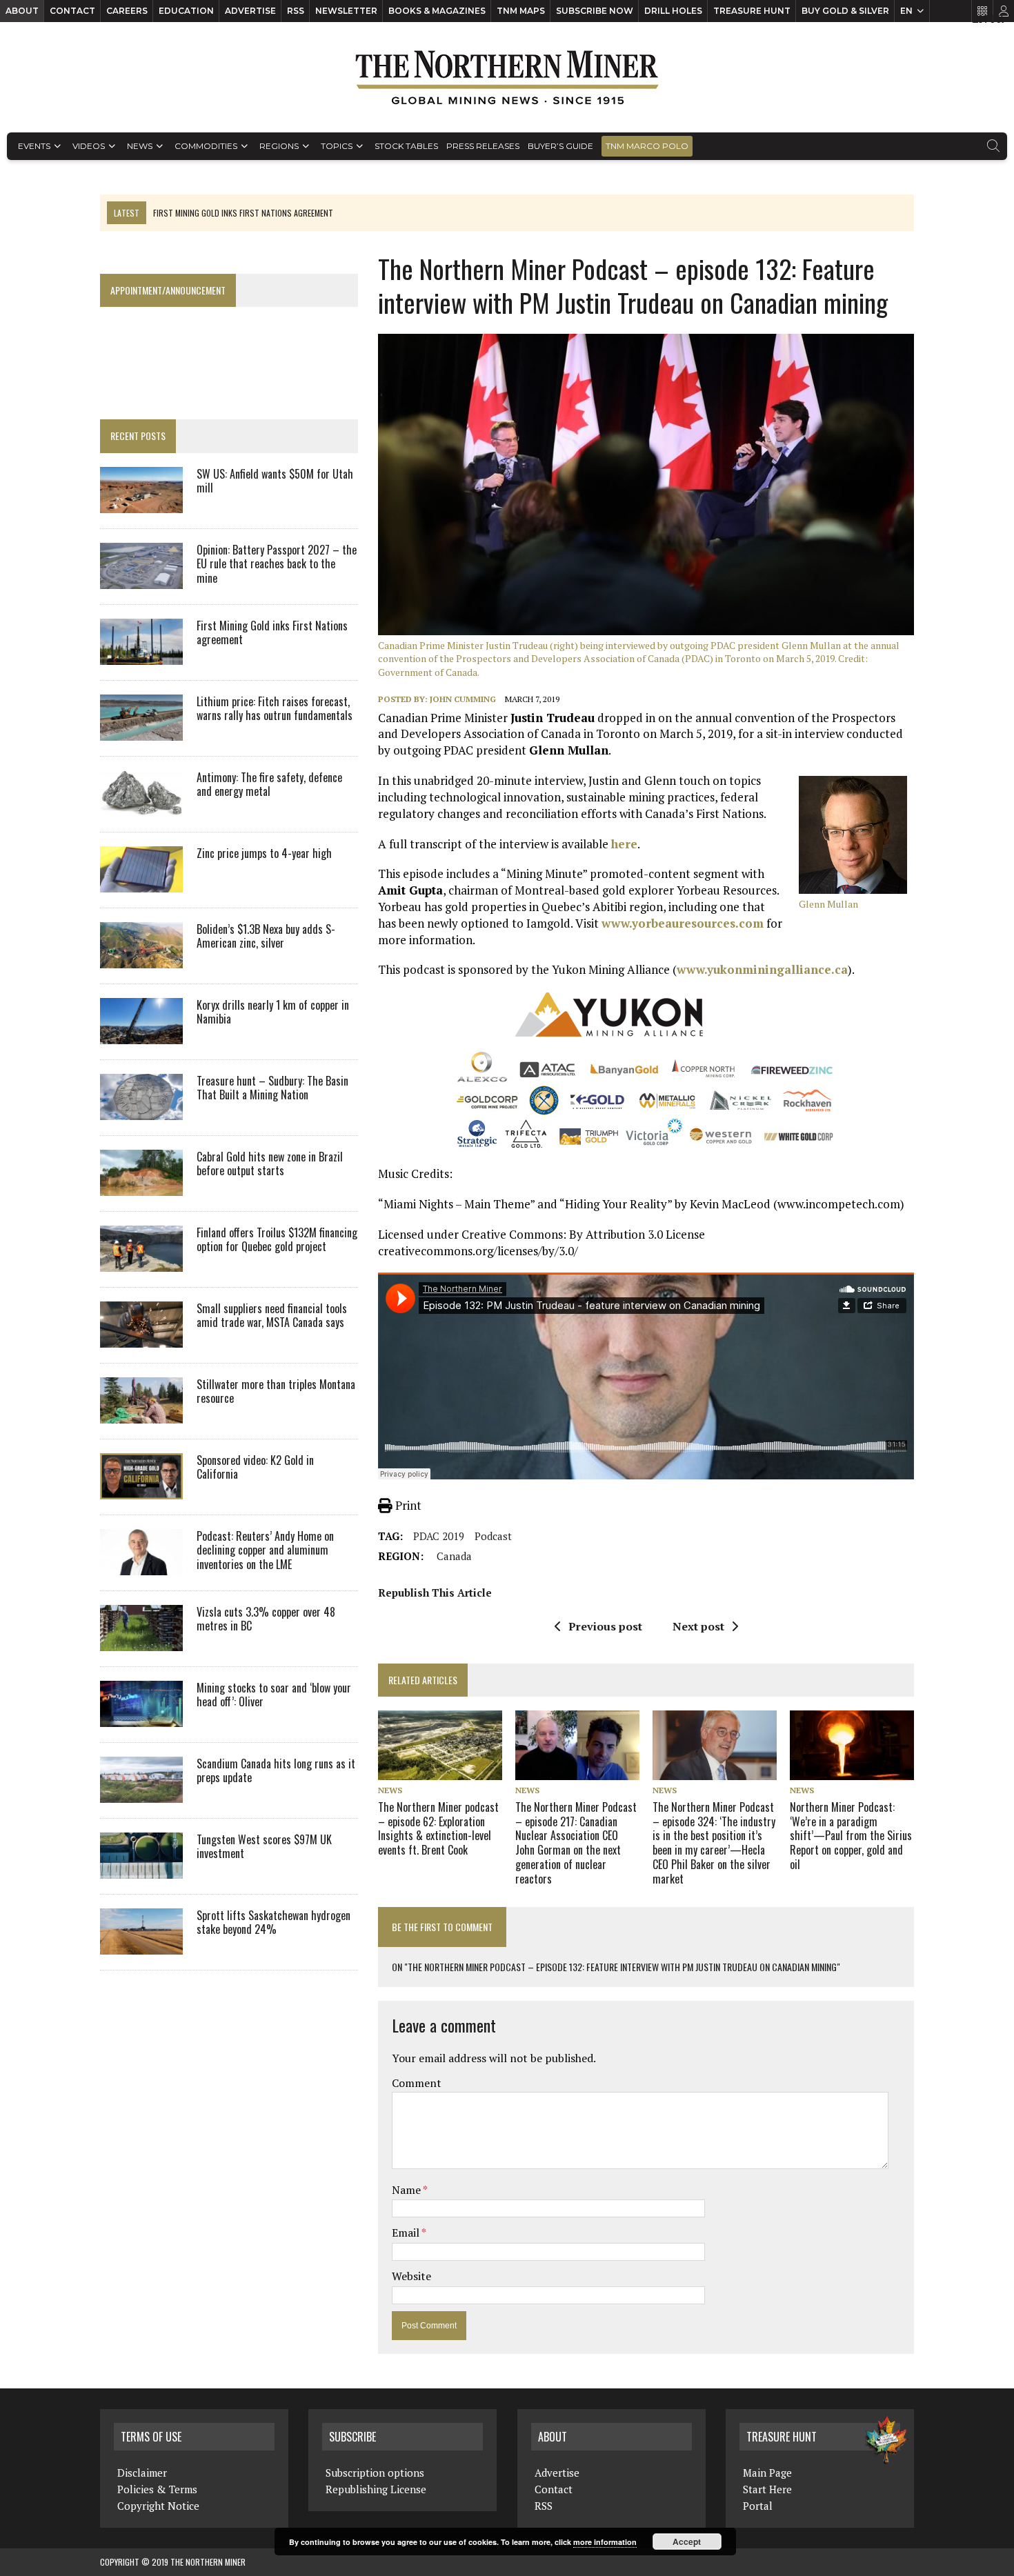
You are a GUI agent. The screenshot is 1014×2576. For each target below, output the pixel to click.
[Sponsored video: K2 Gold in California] (141, 1490)
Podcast (493, 1536)
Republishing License (376, 2489)
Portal (758, 2506)
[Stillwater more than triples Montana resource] (141, 1414)
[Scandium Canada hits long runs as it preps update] (141, 1793)
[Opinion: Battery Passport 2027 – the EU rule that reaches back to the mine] (141, 579)
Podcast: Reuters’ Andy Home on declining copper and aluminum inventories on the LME (265, 1550)
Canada (454, 1556)
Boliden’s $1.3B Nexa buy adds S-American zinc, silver (266, 936)
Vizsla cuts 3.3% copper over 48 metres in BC (266, 1619)
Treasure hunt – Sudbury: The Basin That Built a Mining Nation (272, 1088)
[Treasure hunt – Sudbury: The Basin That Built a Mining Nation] (141, 1110)
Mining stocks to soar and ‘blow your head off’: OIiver (274, 1695)
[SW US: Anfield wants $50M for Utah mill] (141, 503)
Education (186, 11)
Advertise (250, 11)
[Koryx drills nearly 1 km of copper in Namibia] (141, 1035)
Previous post (605, 1626)
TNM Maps (521, 11)
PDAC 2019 (439, 1536)
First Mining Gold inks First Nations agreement (272, 633)
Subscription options (375, 2473)
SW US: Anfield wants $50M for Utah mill (275, 481)
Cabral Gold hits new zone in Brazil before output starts (270, 1164)
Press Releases (483, 146)
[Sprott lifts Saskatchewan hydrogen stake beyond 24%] (141, 1945)
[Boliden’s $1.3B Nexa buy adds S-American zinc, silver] (141, 959)
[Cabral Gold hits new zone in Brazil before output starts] (141, 1186)
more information (605, 2542)
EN (906, 11)
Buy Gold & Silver (845, 11)
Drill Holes (673, 11)
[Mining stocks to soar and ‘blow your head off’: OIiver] (141, 1717)
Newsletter (346, 11)
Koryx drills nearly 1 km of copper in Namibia (273, 1012)
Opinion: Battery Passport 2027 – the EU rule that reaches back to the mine (277, 564)
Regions (279, 146)
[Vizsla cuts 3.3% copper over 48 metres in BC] (141, 1641)
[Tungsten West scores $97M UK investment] (141, 1869)
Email (407, 2233)
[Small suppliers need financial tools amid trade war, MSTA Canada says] (141, 1338)
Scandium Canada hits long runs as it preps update (276, 1771)
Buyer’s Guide (560, 146)
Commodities (206, 146)
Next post (698, 1626)
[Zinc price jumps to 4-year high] (141, 883)
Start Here (767, 2489)
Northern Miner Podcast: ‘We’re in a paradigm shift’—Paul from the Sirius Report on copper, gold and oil (851, 1836)
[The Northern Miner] (507, 77)
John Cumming (463, 699)
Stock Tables (406, 146)
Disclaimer (142, 2473)
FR (997, 19)
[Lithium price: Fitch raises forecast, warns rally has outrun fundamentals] (141, 731)
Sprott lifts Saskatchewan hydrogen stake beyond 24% (274, 1923)
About (22, 11)
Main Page (767, 2473)
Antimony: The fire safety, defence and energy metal (269, 785)
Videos (89, 146)
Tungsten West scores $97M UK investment (264, 1847)
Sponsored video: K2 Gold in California (255, 1467)
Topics (337, 146)
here (624, 844)
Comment (417, 2083)
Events (34, 146)
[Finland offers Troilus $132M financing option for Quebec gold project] (141, 1262)
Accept (687, 2542)
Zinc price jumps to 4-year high (264, 853)
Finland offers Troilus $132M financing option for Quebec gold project (277, 1240)
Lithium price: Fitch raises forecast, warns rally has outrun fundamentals (275, 709)
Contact (72, 11)
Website (411, 2276)
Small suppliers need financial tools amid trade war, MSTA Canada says (272, 1316)
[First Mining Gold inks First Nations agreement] (141, 655)
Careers (127, 11)
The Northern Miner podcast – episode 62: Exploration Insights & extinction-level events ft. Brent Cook (438, 1828)
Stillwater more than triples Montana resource (276, 1391)
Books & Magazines (437, 11)
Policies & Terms (157, 2489)
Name (407, 2190)
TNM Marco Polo (647, 146)
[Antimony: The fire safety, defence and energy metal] (141, 807)
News (140, 146)
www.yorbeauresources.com (683, 923)
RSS (296, 11)
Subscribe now (595, 11)
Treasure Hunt (752, 11)
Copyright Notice (158, 2506)
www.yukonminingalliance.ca (762, 969)
